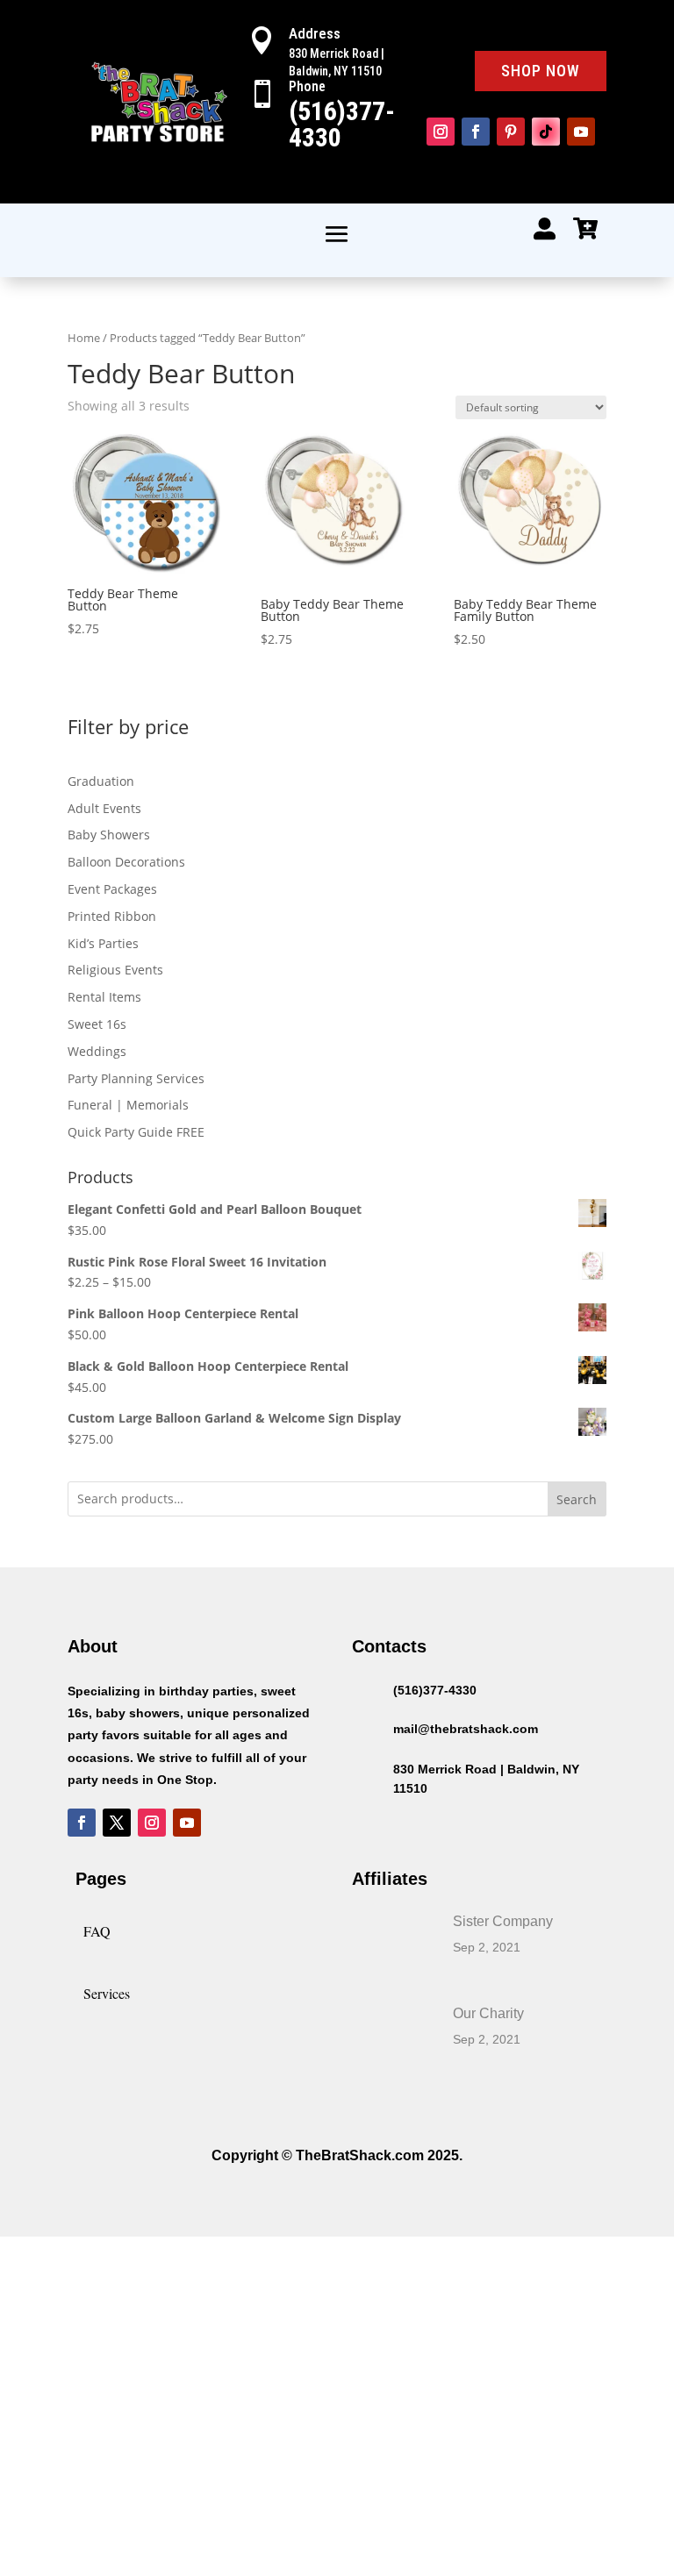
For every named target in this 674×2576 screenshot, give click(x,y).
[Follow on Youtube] (581, 132)
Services (107, 1993)
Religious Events (115, 970)
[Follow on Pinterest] (511, 132)
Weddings (97, 1051)
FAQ (97, 1931)
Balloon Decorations (126, 862)
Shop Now (541, 71)
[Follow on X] (117, 1823)
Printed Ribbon (112, 916)
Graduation (101, 781)
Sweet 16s (97, 1024)
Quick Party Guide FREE (136, 1132)
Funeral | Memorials (128, 1105)
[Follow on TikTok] (546, 132)
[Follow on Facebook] (476, 132)
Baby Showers (109, 835)
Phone (307, 86)
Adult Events (104, 808)
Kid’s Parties (103, 943)
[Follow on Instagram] (441, 132)
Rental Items (104, 997)
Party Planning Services (136, 1078)
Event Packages (112, 889)
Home (84, 338)
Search (577, 1499)
